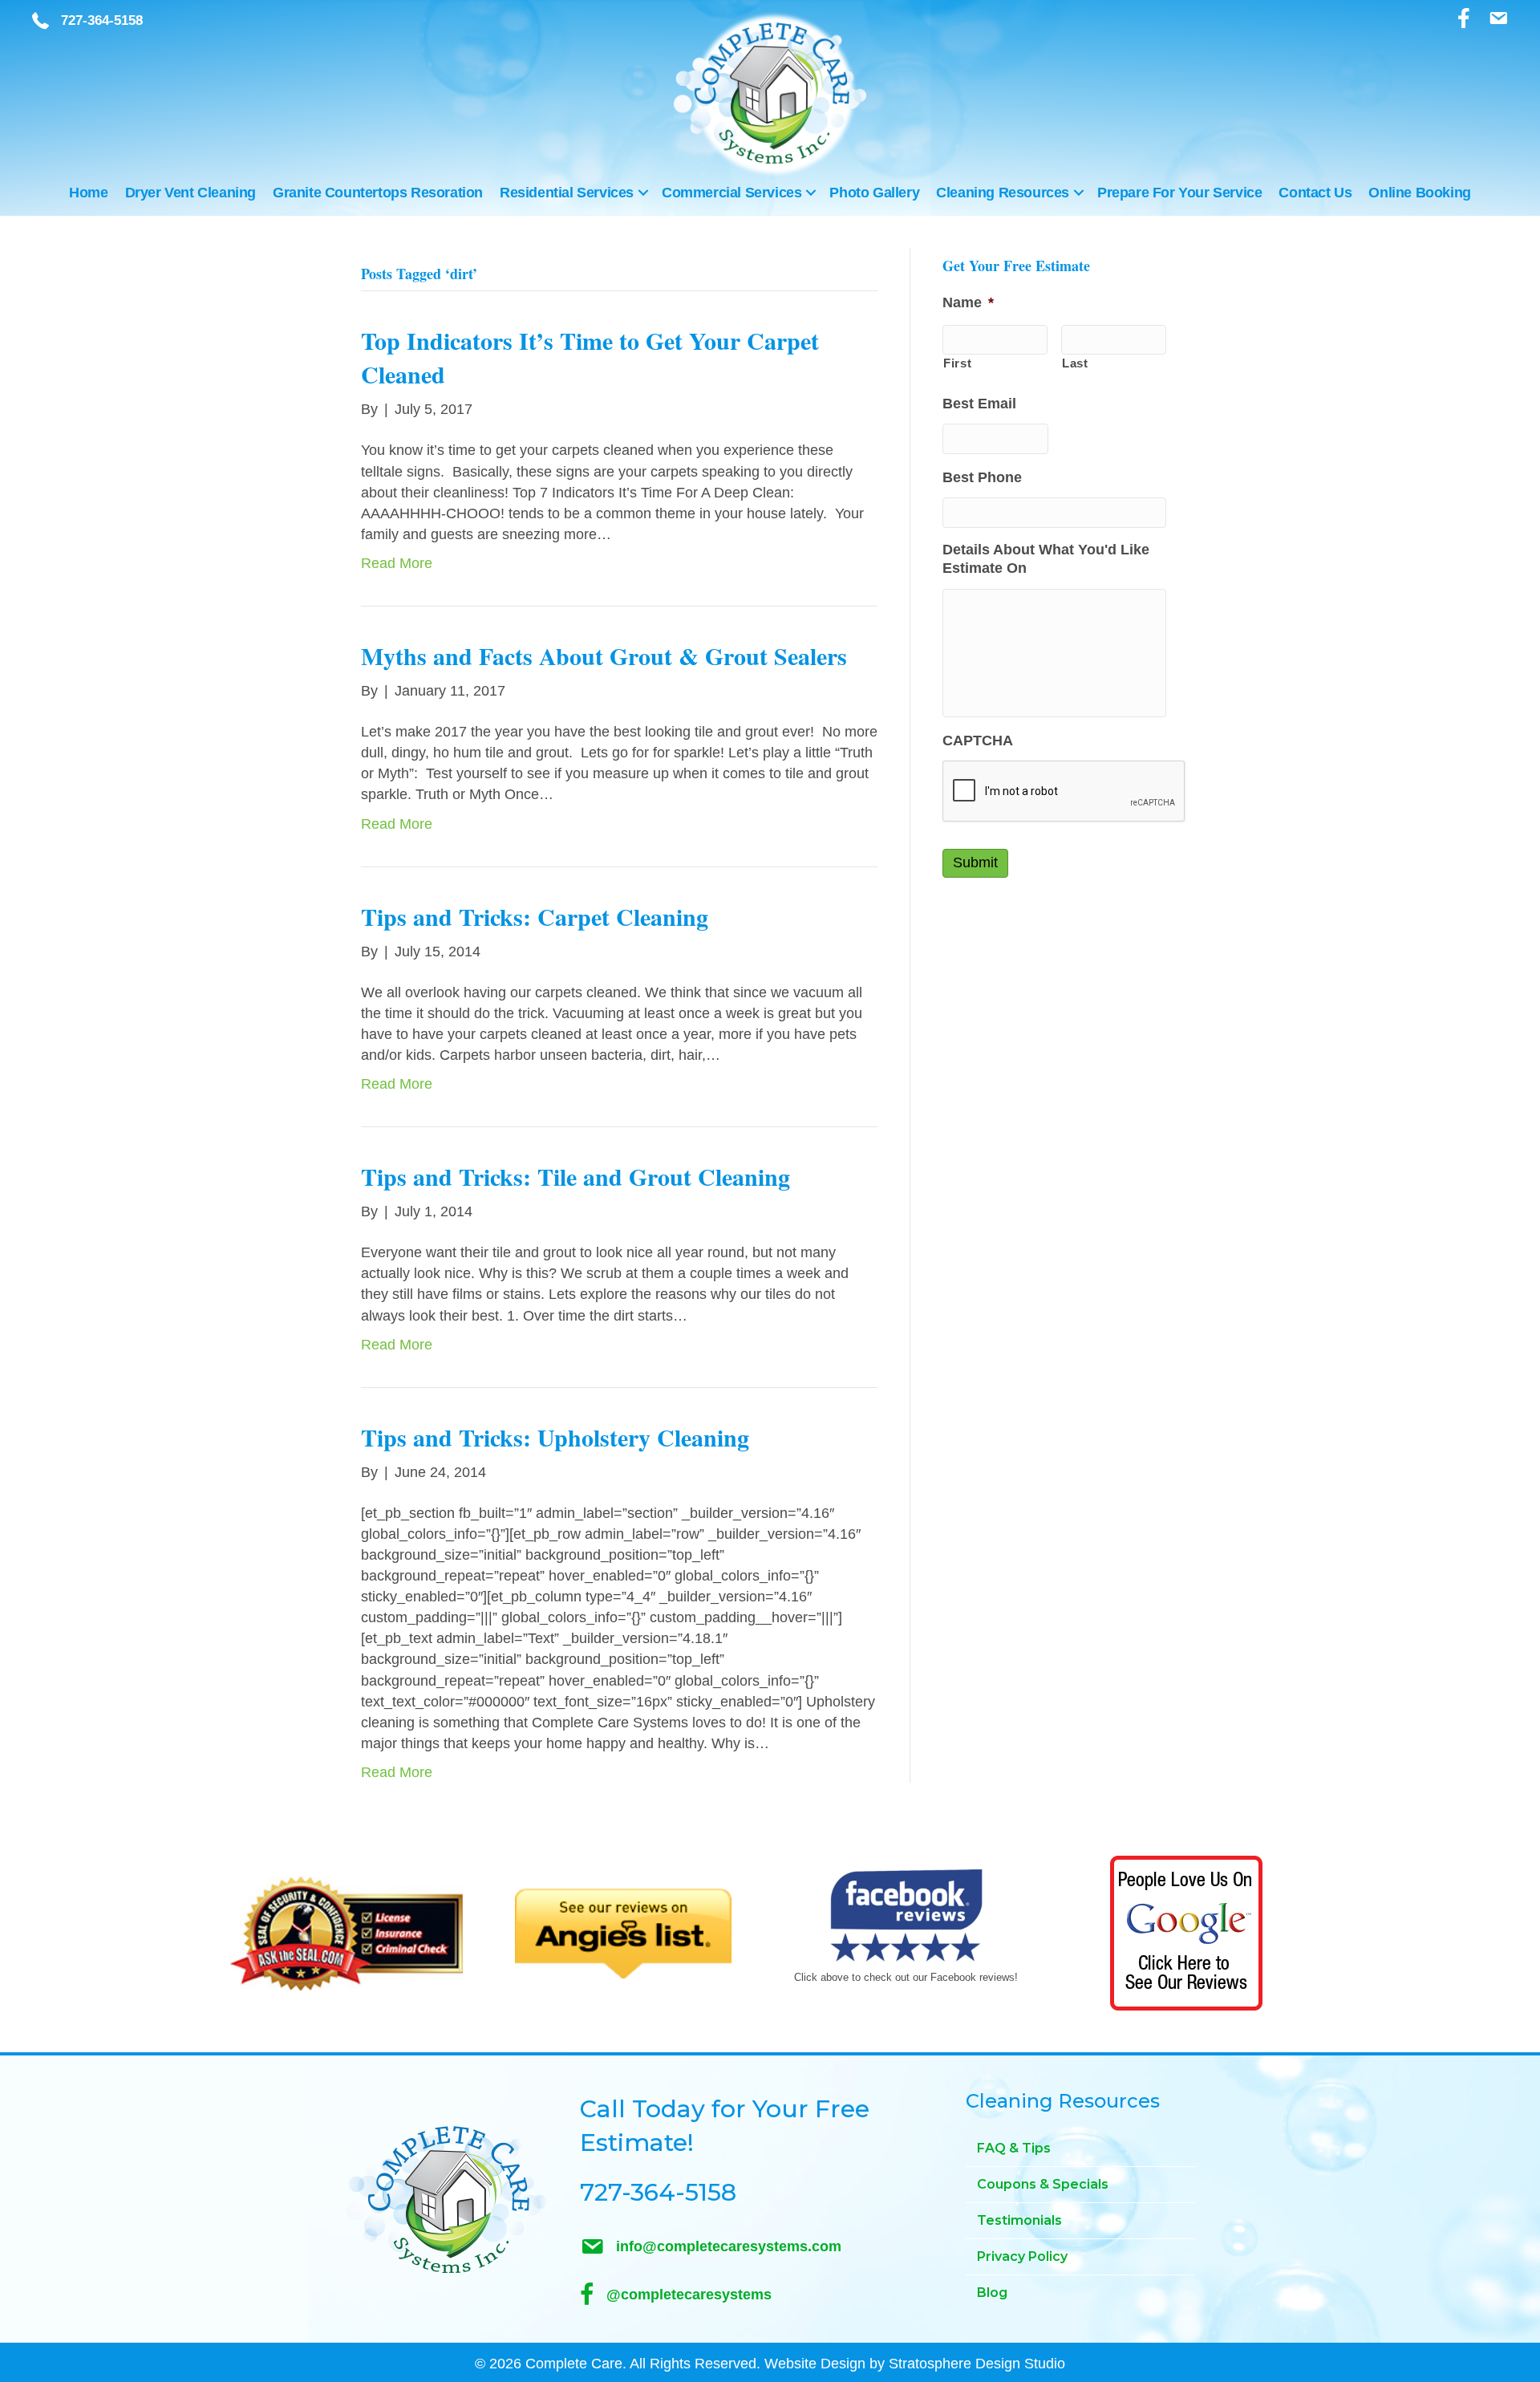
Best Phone (982, 477)
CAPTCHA (978, 741)
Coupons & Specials (1043, 2184)
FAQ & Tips (1014, 2148)
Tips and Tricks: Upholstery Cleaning (555, 1437)
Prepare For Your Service (1179, 193)
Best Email (979, 404)
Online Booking (1419, 193)
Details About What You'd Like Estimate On (1046, 559)
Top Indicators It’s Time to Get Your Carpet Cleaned (590, 357)
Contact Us (1315, 193)
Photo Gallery (874, 193)
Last (1075, 363)
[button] (643, 193)
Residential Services (567, 193)
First (957, 363)
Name (968, 302)
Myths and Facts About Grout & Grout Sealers (604, 655)
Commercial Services (731, 193)
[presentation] (1064, 792)
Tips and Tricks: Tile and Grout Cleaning (575, 1176)
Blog (992, 2293)
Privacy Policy (1022, 2256)
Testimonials (1019, 2220)
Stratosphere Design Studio (977, 2364)
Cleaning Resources (1003, 193)
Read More (397, 563)
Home (88, 193)
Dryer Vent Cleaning (190, 193)
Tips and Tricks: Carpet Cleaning (535, 916)
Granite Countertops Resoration (378, 193)
